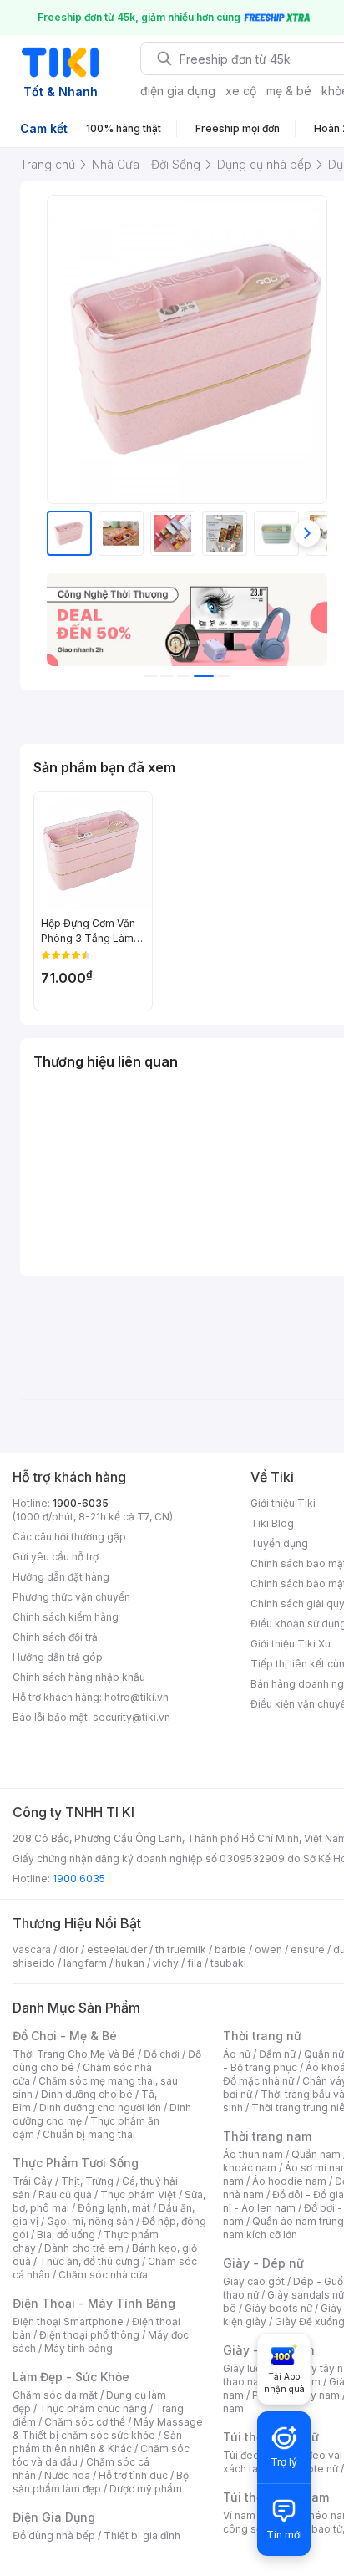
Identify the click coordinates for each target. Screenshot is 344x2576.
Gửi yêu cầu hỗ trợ (56, 1557)
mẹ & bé (289, 91)
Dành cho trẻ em (84, 2248)
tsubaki (228, 1963)
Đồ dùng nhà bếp (54, 2535)
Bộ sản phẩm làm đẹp (101, 2482)
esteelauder (117, 1950)
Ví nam (239, 2515)
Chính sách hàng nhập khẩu (79, 1677)
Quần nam (316, 2154)
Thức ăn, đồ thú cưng (89, 2261)
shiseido (34, 1963)
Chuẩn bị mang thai (89, 2134)
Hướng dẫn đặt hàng (61, 1577)
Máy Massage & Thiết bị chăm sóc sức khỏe (108, 2428)
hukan (130, 1963)
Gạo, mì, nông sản (90, 2221)
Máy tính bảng (78, 2348)
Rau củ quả (65, 2194)
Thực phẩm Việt (138, 2194)
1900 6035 (79, 1879)
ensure (308, 1950)
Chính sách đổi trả (55, 1637)
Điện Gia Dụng (54, 2517)
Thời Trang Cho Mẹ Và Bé (74, 2054)
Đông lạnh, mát (114, 2208)
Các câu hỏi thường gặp (69, 1537)
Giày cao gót (254, 2281)
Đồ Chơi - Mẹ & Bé (65, 2036)
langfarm (85, 1963)
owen (268, 1950)
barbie (230, 1950)
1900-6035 (81, 1503)
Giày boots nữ (278, 2308)
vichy (166, 1963)
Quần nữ (324, 2054)
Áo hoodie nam (289, 2181)
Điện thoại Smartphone (68, 2321)
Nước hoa (67, 2475)
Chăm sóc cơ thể (85, 2422)
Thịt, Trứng (87, 2181)
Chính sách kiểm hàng (66, 1617)
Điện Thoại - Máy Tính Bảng (94, 2303)
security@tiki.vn (132, 1717)
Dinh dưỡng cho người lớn (100, 2108)
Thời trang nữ (262, 2036)
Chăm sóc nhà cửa (103, 2275)
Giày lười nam (255, 2368)
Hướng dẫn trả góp (58, 1657)
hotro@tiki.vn (137, 1697)
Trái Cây (33, 2181)
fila (195, 1963)
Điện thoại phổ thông (89, 2335)
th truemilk (181, 1950)
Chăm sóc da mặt (55, 2395)
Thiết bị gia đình (142, 2535)
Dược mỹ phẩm (146, 2489)
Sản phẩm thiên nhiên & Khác (97, 2442)
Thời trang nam (267, 2136)
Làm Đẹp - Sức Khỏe (71, 2377)
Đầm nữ (277, 2054)
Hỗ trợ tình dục (133, 2475)
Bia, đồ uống (66, 2235)
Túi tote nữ (312, 2469)
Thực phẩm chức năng (93, 2408)
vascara (32, 1950)
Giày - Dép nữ (263, 2263)
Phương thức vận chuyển (71, 1597)
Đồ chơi (162, 2054)
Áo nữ (237, 2054)
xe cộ (241, 91)
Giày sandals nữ (306, 2295)
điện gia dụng (178, 91)
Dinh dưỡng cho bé (87, 2094)
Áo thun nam (253, 2154)
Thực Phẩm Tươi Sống (76, 2163)
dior (69, 1950)
